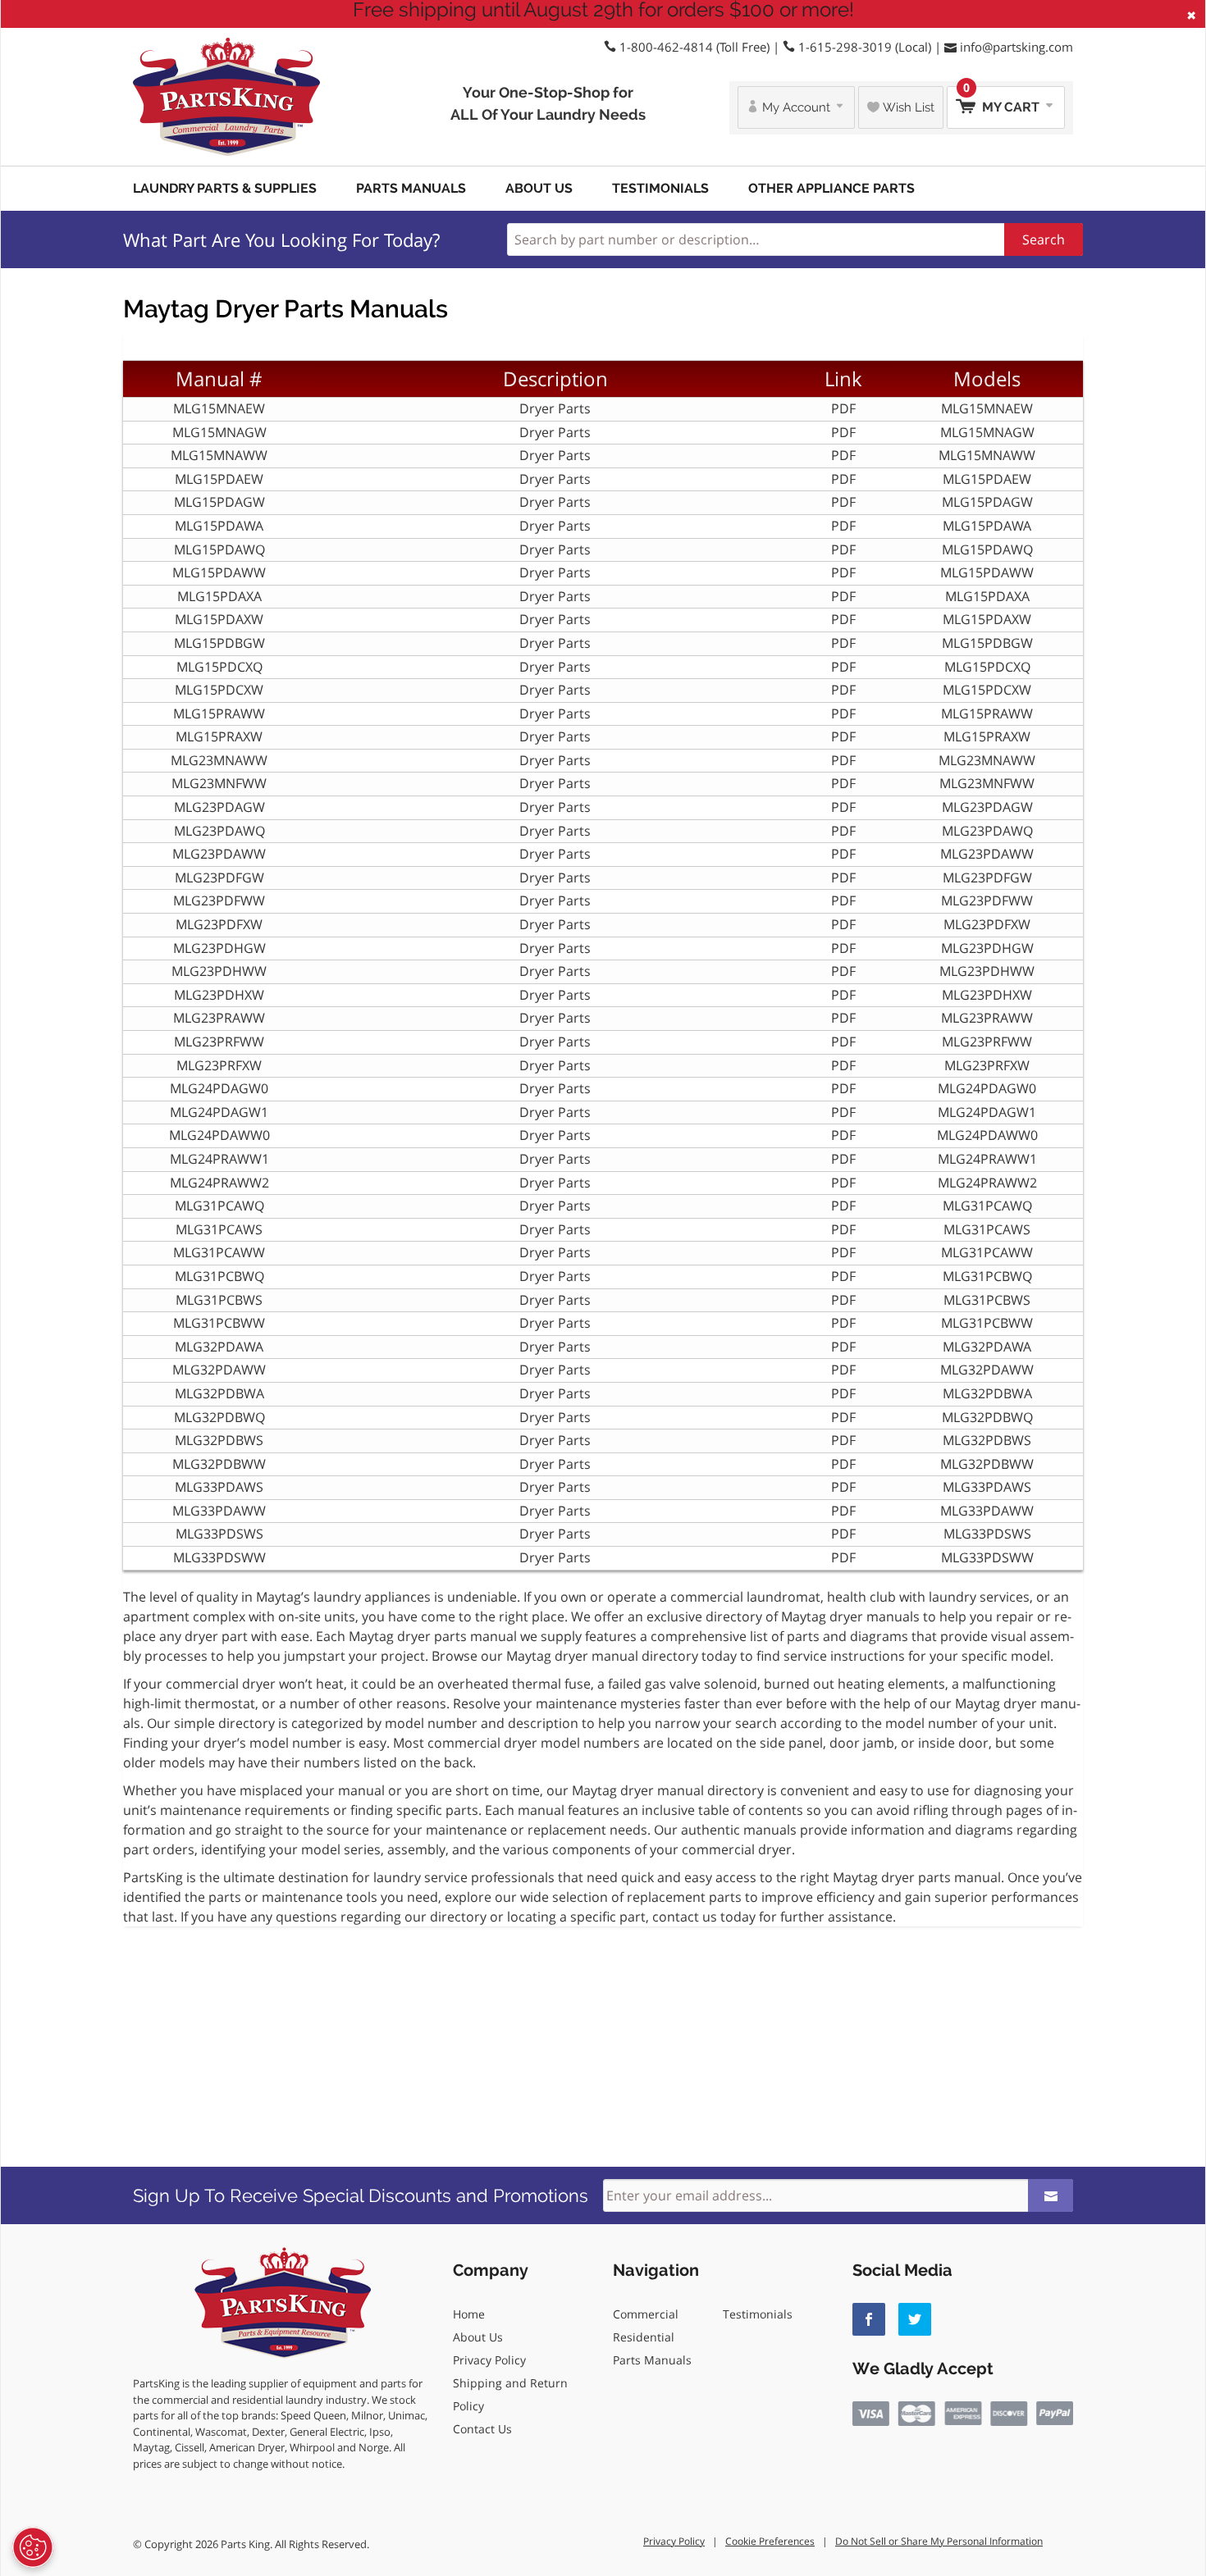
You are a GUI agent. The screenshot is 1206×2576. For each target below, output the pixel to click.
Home (469, 2314)
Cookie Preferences (770, 2541)
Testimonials (660, 188)
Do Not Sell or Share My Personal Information (939, 2541)
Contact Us (482, 2429)
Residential (644, 2337)
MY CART (1003, 100)
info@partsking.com (1016, 47)
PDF (843, 408)
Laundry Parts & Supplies (225, 188)
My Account (796, 107)
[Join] (1051, 2195)
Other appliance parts (831, 188)
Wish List (907, 107)
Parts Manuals (411, 188)
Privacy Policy (489, 2360)
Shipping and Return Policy (510, 2394)
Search (1044, 239)
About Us (539, 188)
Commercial (646, 2314)
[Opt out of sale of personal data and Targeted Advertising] (33, 2547)
